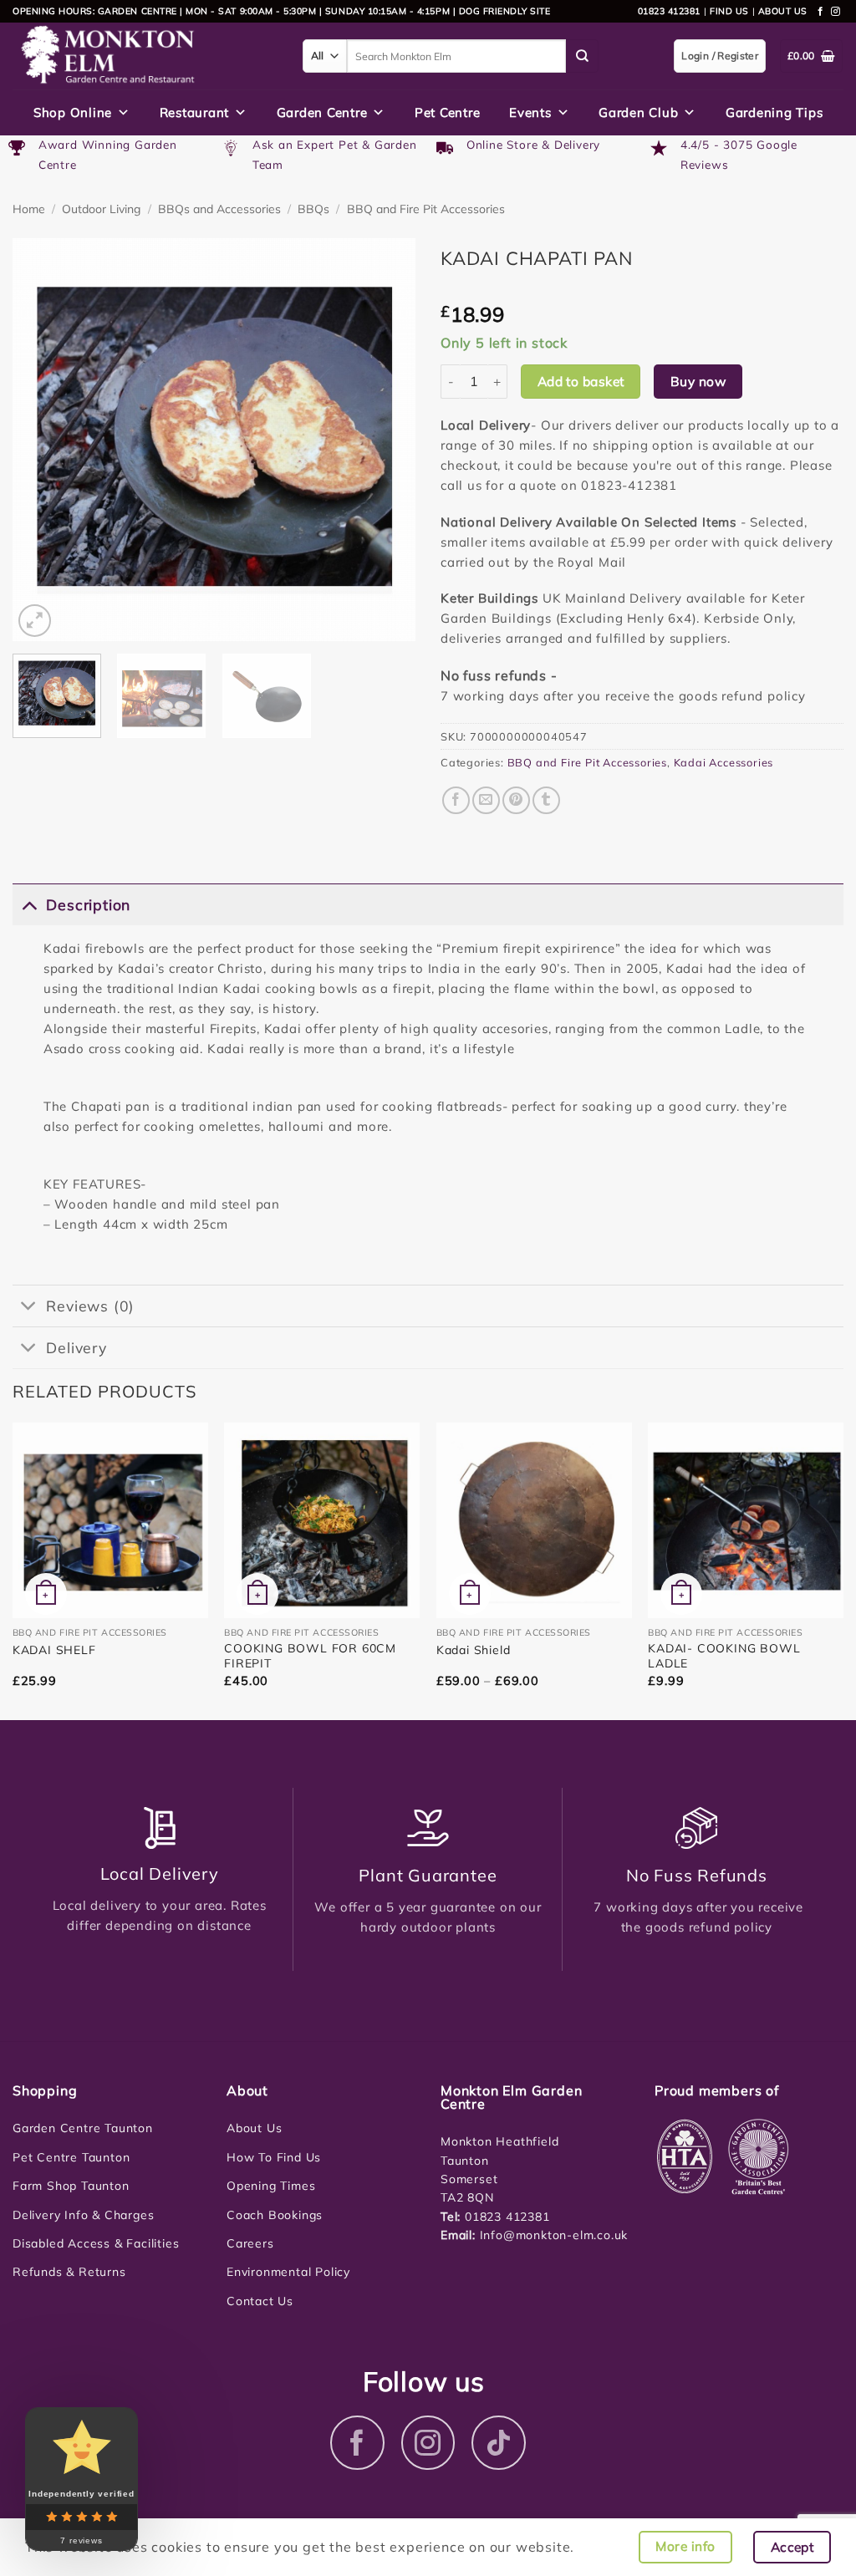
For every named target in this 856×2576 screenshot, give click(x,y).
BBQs (313, 209)
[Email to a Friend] (486, 800)
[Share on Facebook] (456, 800)
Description (88, 904)
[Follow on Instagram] (836, 12)
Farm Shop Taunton (71, 2186)
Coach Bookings (275, 2215)
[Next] (386, 440)
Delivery (76, 1347)
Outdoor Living (101, 209)
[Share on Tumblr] (546, 800)
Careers (250, 2243)
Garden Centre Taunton (83, 2128)
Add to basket (581, 381)
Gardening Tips (774, 112)
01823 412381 (669, 11)
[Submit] (583, 56)
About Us (254, 2128)
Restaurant (195, 112)
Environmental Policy (288, 2272)
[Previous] (42, 440)
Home (29, 209)
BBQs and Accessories (219, 209)
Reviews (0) (90, 1306)
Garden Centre (322, 112)
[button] (35, 621)
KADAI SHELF (54, 1650)
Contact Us (260, 2301)
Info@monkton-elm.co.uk (554, 2235)
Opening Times (271, 2186)
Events (530, 112)
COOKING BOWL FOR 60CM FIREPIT (310, 1656)
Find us (729, 11)
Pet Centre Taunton (71, 2157)
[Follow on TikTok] (499, 2443)
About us (783, 11)
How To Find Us (274, 2157)
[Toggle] (29, 904)
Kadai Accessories (724, 762)
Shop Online (73, 112)
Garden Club (638, 112)
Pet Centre (448, 112)
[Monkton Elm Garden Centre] (145, 56)
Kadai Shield (474, 1650)
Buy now (698, 381)
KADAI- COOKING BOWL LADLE (724, 1656)
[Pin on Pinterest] (516, 800)
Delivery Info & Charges (83, 2215)
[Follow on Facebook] (821, 12)
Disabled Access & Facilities (96, 2243)
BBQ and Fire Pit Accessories (426, 209)
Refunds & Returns (69, 2272)
